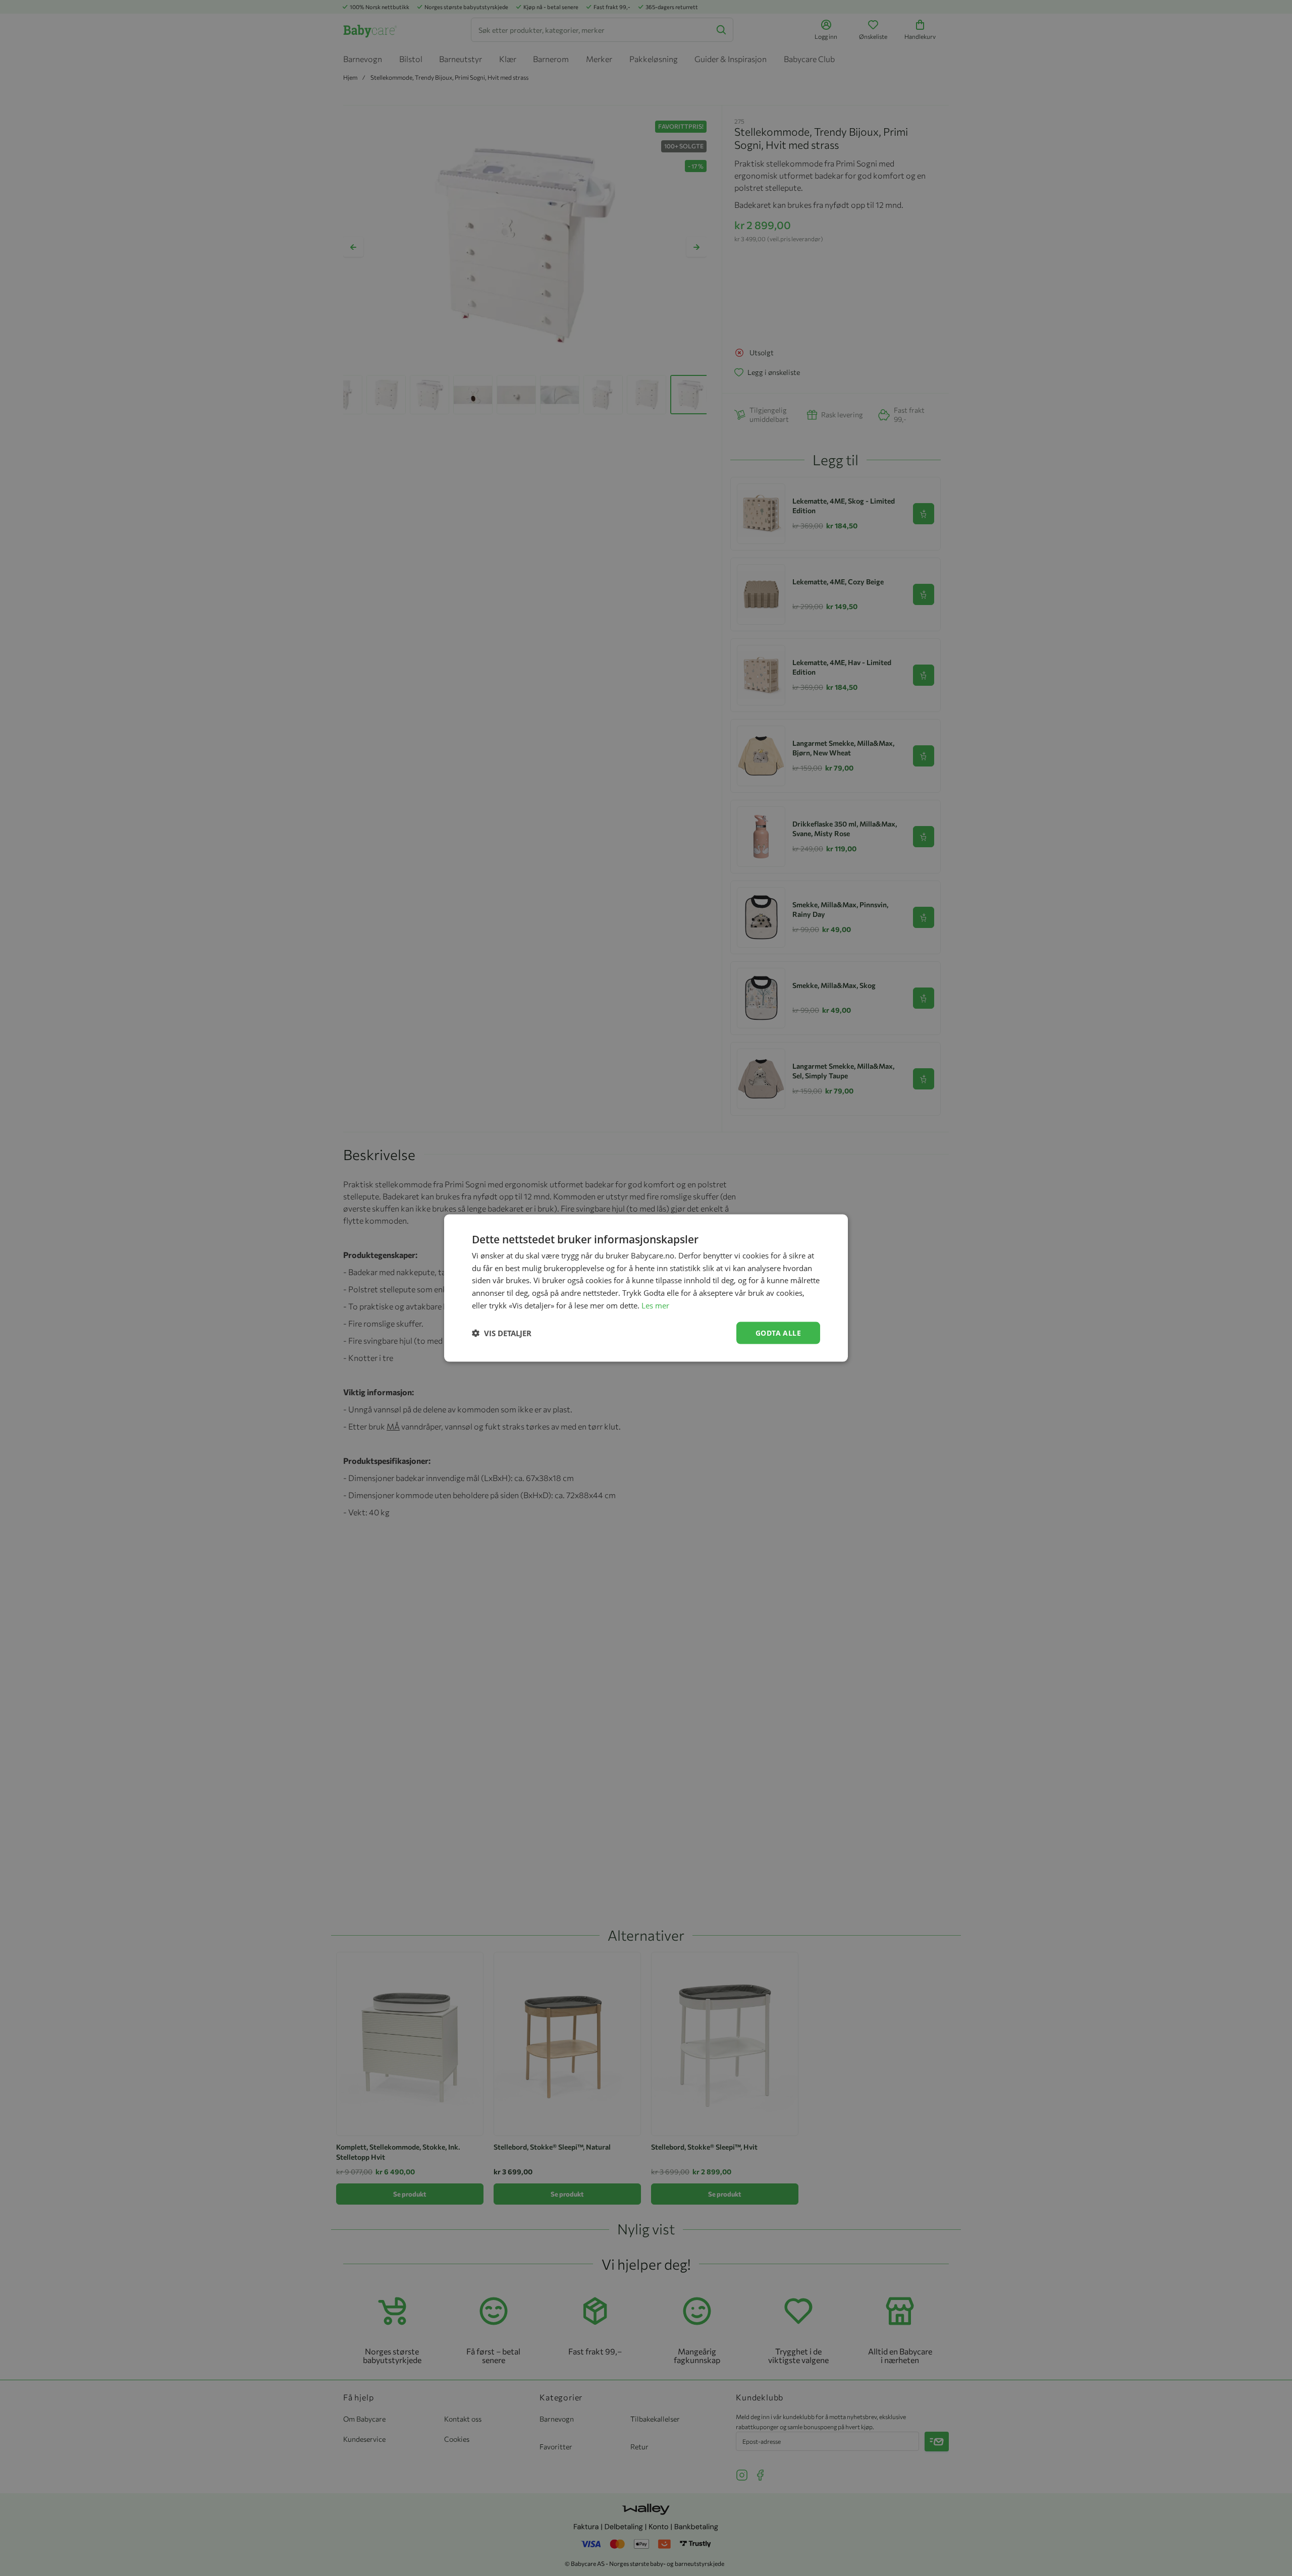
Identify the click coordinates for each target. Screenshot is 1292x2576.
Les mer (655, 1305)
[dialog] (646, 1288)
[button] (502, 1333)
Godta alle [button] (778, 1332)
